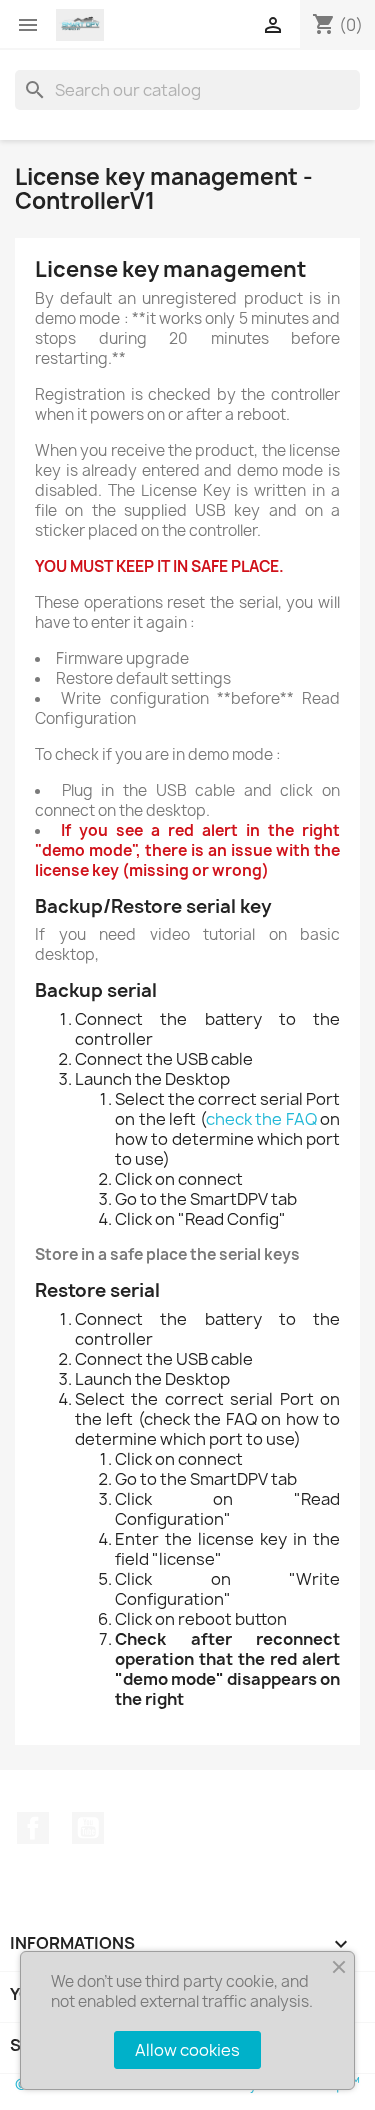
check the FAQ (261, 1119)
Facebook (33, 1828)
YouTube (88, 1828)
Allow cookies (187, 2050)
